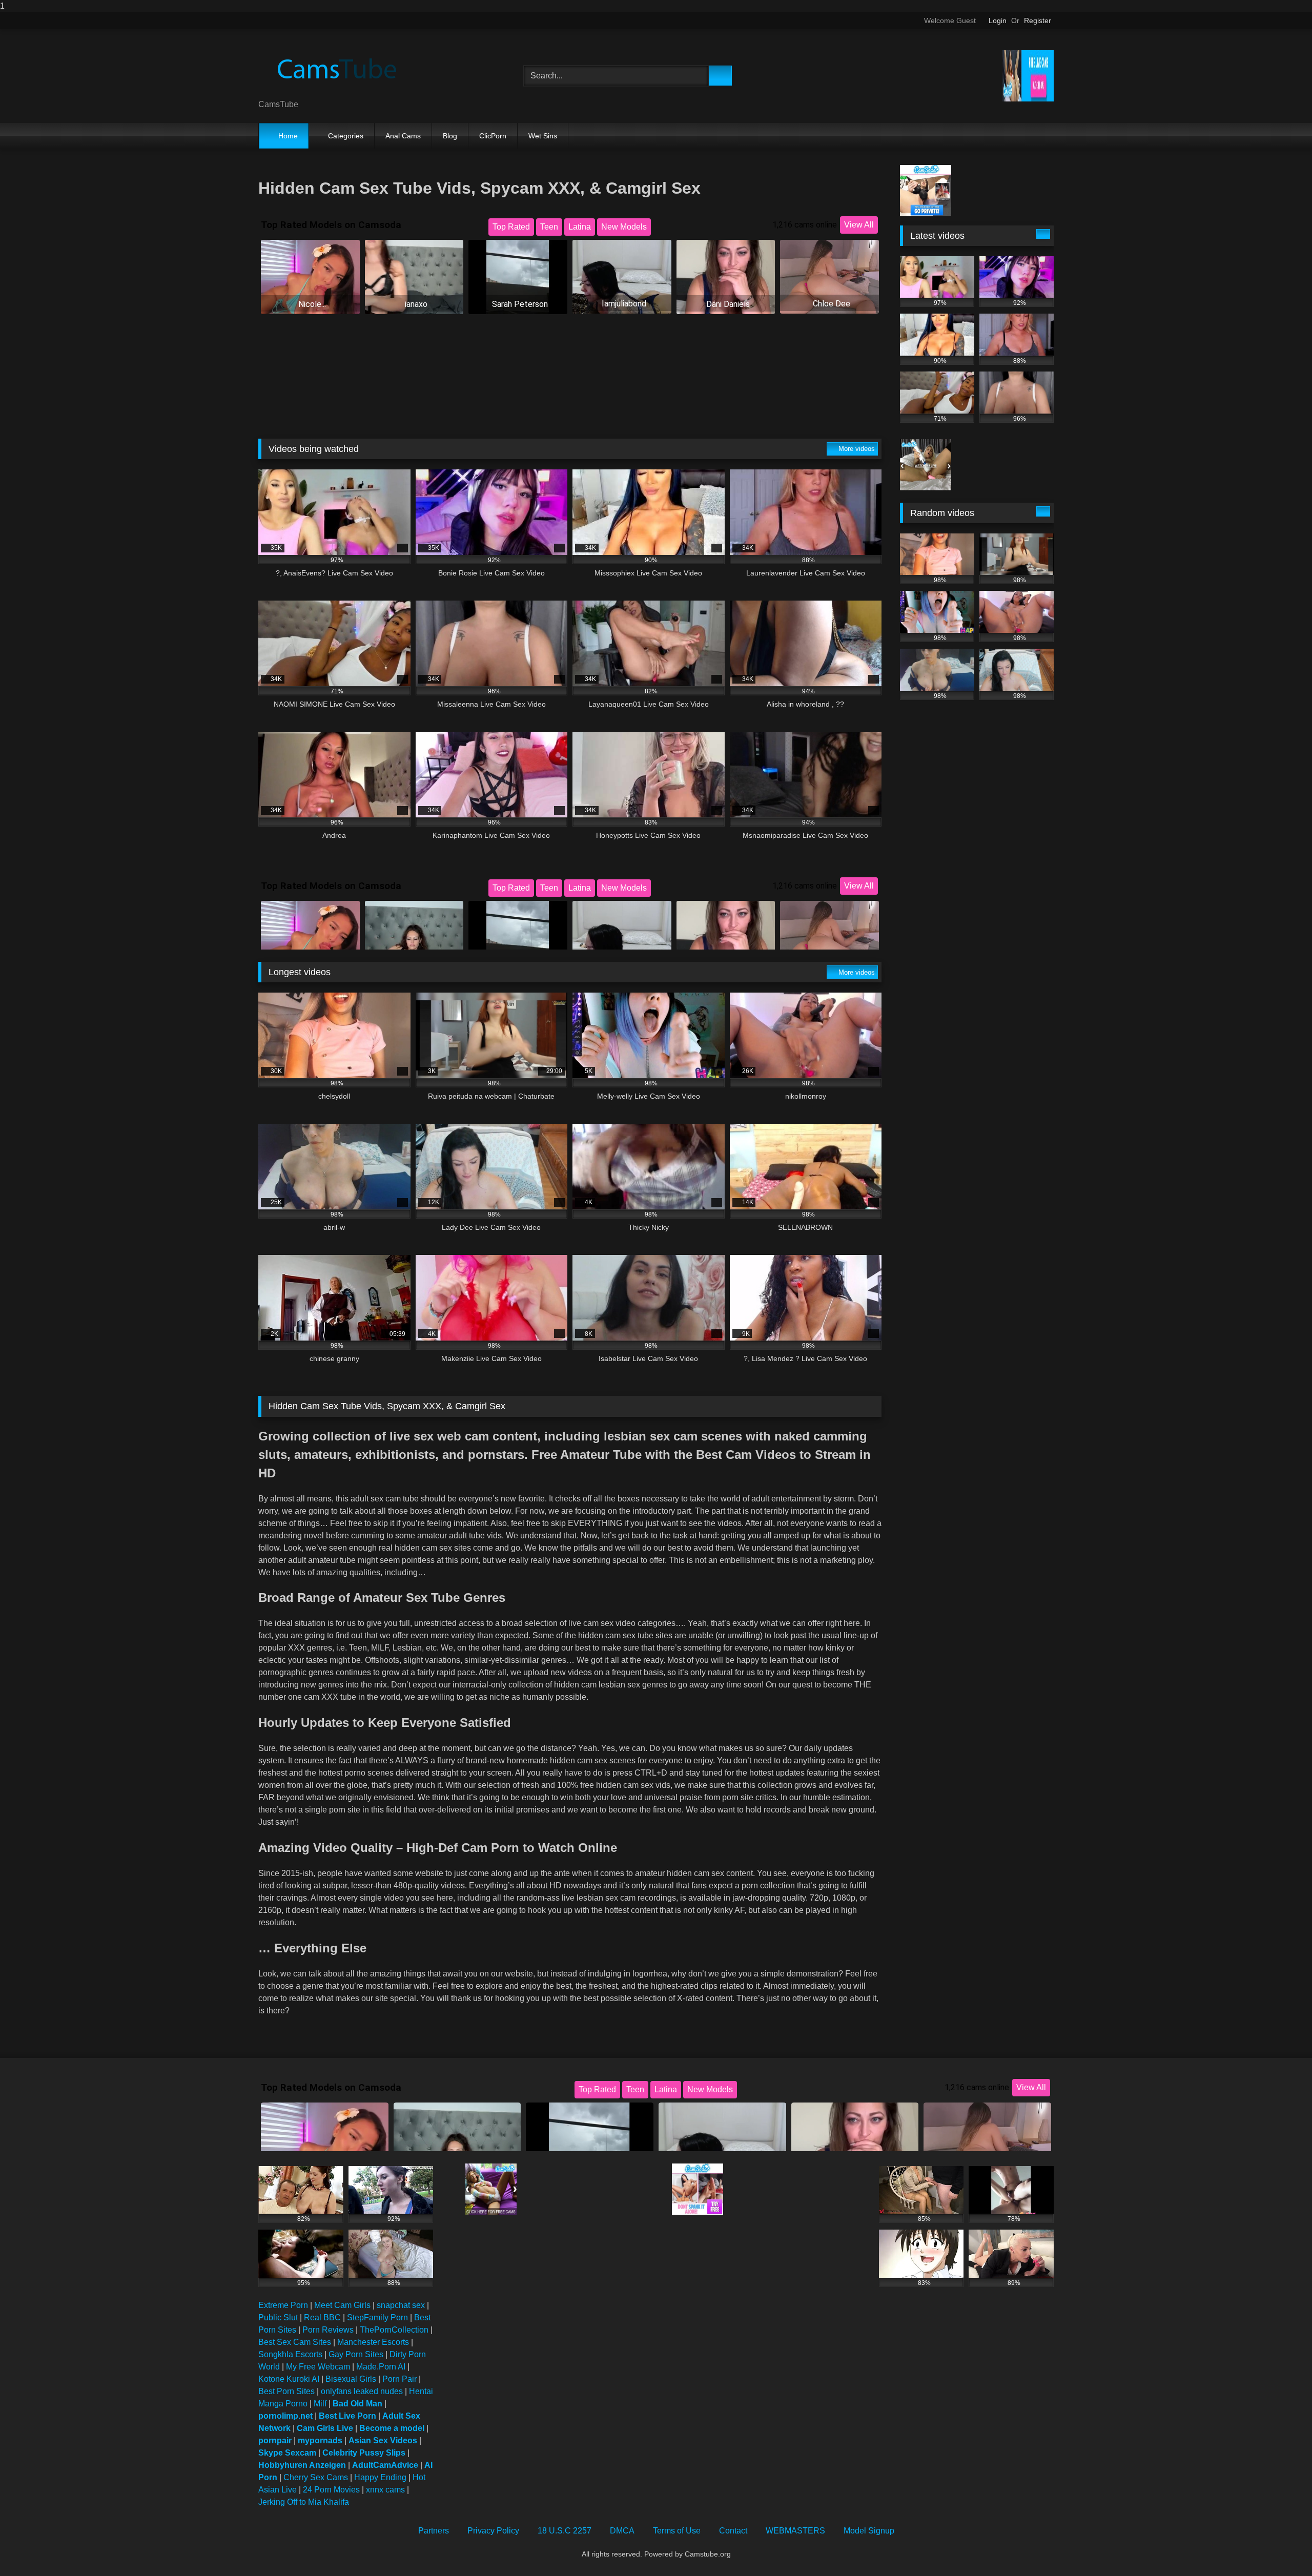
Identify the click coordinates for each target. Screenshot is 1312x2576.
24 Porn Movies (331, 2490)
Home (288, 136)
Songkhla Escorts (290, 2354)
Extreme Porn (283, 2305)
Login (998, 20)
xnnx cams (385, 2490)
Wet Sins (543, 136)
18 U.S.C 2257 (565, 2531)
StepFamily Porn (377, 2317)
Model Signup (869, 2531)
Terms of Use (677, 2531)
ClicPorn (493, 136)
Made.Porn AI (381, 2367)
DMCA (622, 2531)
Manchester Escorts (373, 2342)
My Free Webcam (318, 2367)
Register (1038, 20)
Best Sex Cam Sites (295, 2342)
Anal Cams (403, 136)
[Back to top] (1281, 2548)
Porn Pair (399, 2379)
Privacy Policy (493, 2531)
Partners (434, 2531)
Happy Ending (380, 2477)
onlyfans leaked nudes (362, 2391)
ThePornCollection (394, 2330)
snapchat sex (401, 2305)
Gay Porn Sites (356, 2354)
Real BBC (322, 2317)
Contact (733, 2531)
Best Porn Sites (286, 2391)
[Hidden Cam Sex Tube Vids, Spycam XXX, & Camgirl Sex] (335, 68)
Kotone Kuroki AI (289, 2379)
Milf (320, 2404)
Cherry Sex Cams (316, 2477)
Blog (450, 136)
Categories (346, 136)
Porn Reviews (328, 2330)
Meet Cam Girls (342, 2305)
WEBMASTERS (795, 2531)
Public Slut (278, 2317)
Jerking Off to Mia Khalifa (304, 2502)
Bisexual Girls (351, 2379)
